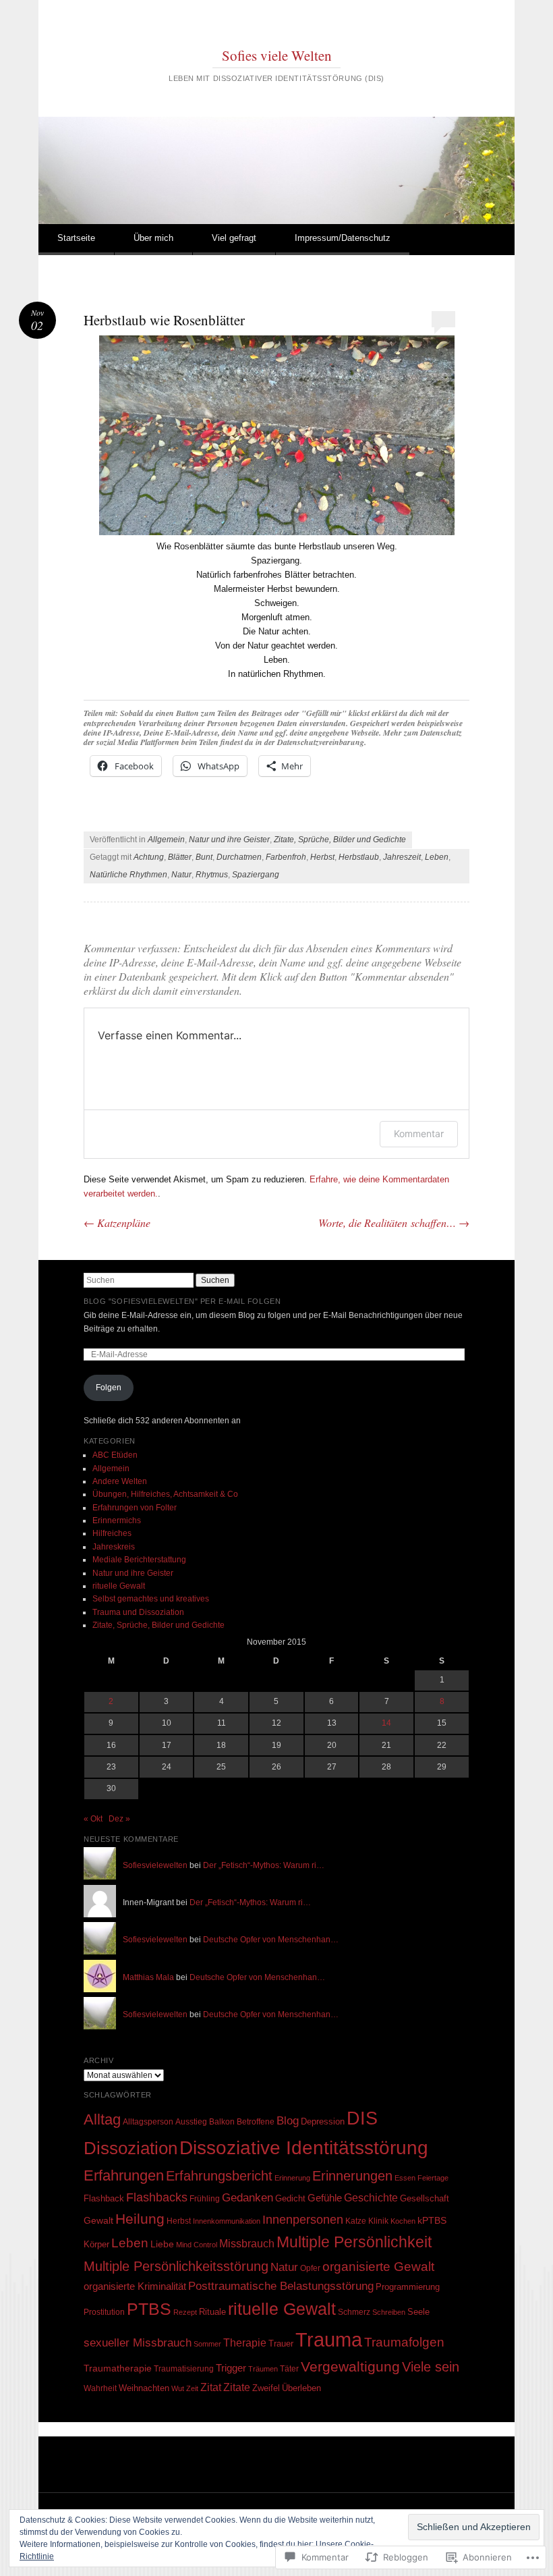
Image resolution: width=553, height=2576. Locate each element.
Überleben (301, 2388)
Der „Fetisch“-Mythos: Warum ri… (264, 1865)
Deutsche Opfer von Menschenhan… (271, 1940)
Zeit (192, 2388)
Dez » (119, 1819)
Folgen (109, 1388)
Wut (178, 2388)
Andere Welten (120, 1481)
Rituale (212, 2312)
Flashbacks (157, 2197)
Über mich (153, 238)
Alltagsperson (148, 2122)
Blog (288, 2121)
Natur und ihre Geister (229, 840)
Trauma (329, 2339)
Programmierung (408, 2287)
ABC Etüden (115, 1455)
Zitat (211, 2387)
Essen (405, 2178)
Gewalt (98, 2221)
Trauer (281, 2344)
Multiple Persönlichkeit (354, 2242)
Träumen (263, 2369)
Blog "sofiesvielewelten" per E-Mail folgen (182, 1301)
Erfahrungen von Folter (135, 1508)
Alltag (102, 2119)
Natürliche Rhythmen (128, 875)
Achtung (149, 857)
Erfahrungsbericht (219, 2176)
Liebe (162, 2244)
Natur (181, 875)
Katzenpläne (117, 1223)
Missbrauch (247, 2244)
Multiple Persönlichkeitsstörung (176, 2266)
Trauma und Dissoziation (138, 1612)
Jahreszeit (402, 857)
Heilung (140, 2219)
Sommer (207, 2344)
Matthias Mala (148, 1977)
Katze (356, 2221)
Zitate (237, 2387)
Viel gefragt (234, 238)
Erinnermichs (117, 1520)
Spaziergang (256, 875)
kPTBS (432, 2220)
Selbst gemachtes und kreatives (151, 1599)
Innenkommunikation (227, 2221)
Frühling (205, 2198)
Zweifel (266, 2388)
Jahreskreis (114, 1547)
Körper (96, 2244)
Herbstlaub (359, 857)
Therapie (245, 2342)
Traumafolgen (404, 2342)
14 (386, 1723)
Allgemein (166, 840)
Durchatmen (239, 857)
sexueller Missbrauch (138, 2342)
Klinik (378, 2221)
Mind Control (197, 2245)
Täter (289, 2369)
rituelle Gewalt (119, 1586)
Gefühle (325, 2198)
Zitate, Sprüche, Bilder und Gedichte (340, 840)
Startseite (76, 238)
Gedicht (290, 2198)
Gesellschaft (425, 2198)
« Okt (93, 1819)
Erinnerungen (352, 2176)
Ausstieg (191, 2122)
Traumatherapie (118, 2368)
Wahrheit (100, 2388)
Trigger (231, 2368)
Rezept (185, 2312)
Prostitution (104, 2312)
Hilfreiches (112, 1533)
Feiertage (433, 2178)
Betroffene (256, 2121)
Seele (418, 2312)
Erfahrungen (124, 2175)
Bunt (204, 857)
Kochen (403, 2221)
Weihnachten (144, 2388)
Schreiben (389, 2312)
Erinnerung (292, 2178)
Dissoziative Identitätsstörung (304, 2148)
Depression (323, 2121)
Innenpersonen (303, 2220)
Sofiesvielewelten (155, 1865)
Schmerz (354, 2312)
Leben (437, 857)
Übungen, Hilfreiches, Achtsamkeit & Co (165, 1494)
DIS (362, 2118)
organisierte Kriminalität (135, 2286)
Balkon (222, 2122)
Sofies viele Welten (277, 55)
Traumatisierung (184, 2368)
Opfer (310, 2268)
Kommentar (419, 1133)
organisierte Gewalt (378, 2267)
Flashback (104, 2198)
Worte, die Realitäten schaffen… (394, 1223)
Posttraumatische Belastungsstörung (281, 2286)
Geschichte (371, 2197)
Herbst (322, 857)
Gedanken (248, 2197)
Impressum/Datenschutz (343, 238)
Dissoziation (130, 2148)
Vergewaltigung (350, 2366)
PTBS (149, 2309)
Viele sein (431, 2367)
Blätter (180, 857)
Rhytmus (212, 875)
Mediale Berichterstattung (139, 1560)
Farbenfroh (286, 857)
